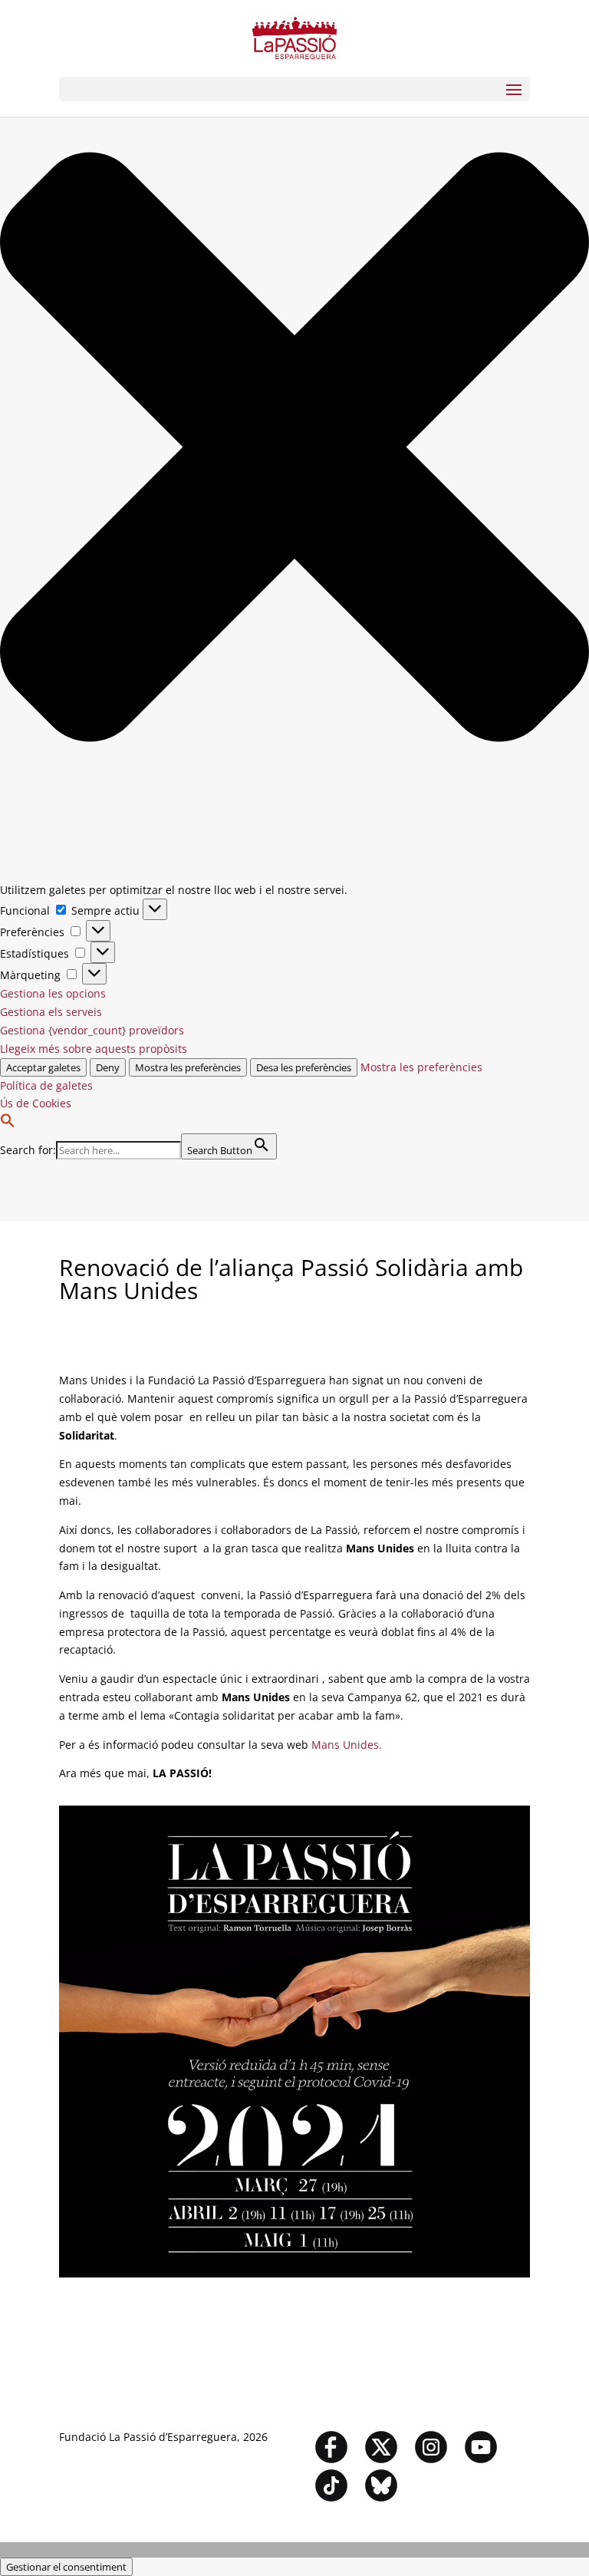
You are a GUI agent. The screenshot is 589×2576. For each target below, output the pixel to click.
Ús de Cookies (36, 1103)
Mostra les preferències (188, 1067)
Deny (108, 1067)
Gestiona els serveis (51, 1012)
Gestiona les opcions (53, 993)
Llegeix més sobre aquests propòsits (94, 1049)
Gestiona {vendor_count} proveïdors (92, 1030)
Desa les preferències (304, 1067)
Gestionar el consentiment (66, 2567)
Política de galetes (46, 1085)
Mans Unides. (347, 1745)
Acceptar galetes (43, 1067)
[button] (294, 450)
